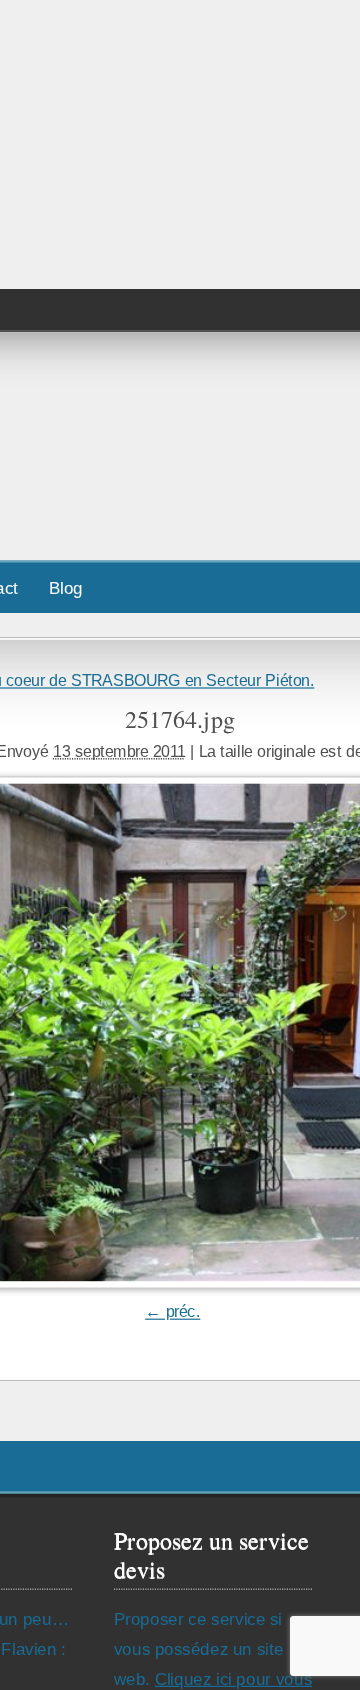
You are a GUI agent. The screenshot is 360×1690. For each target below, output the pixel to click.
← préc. (172, 1312)
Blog (66, 588)
